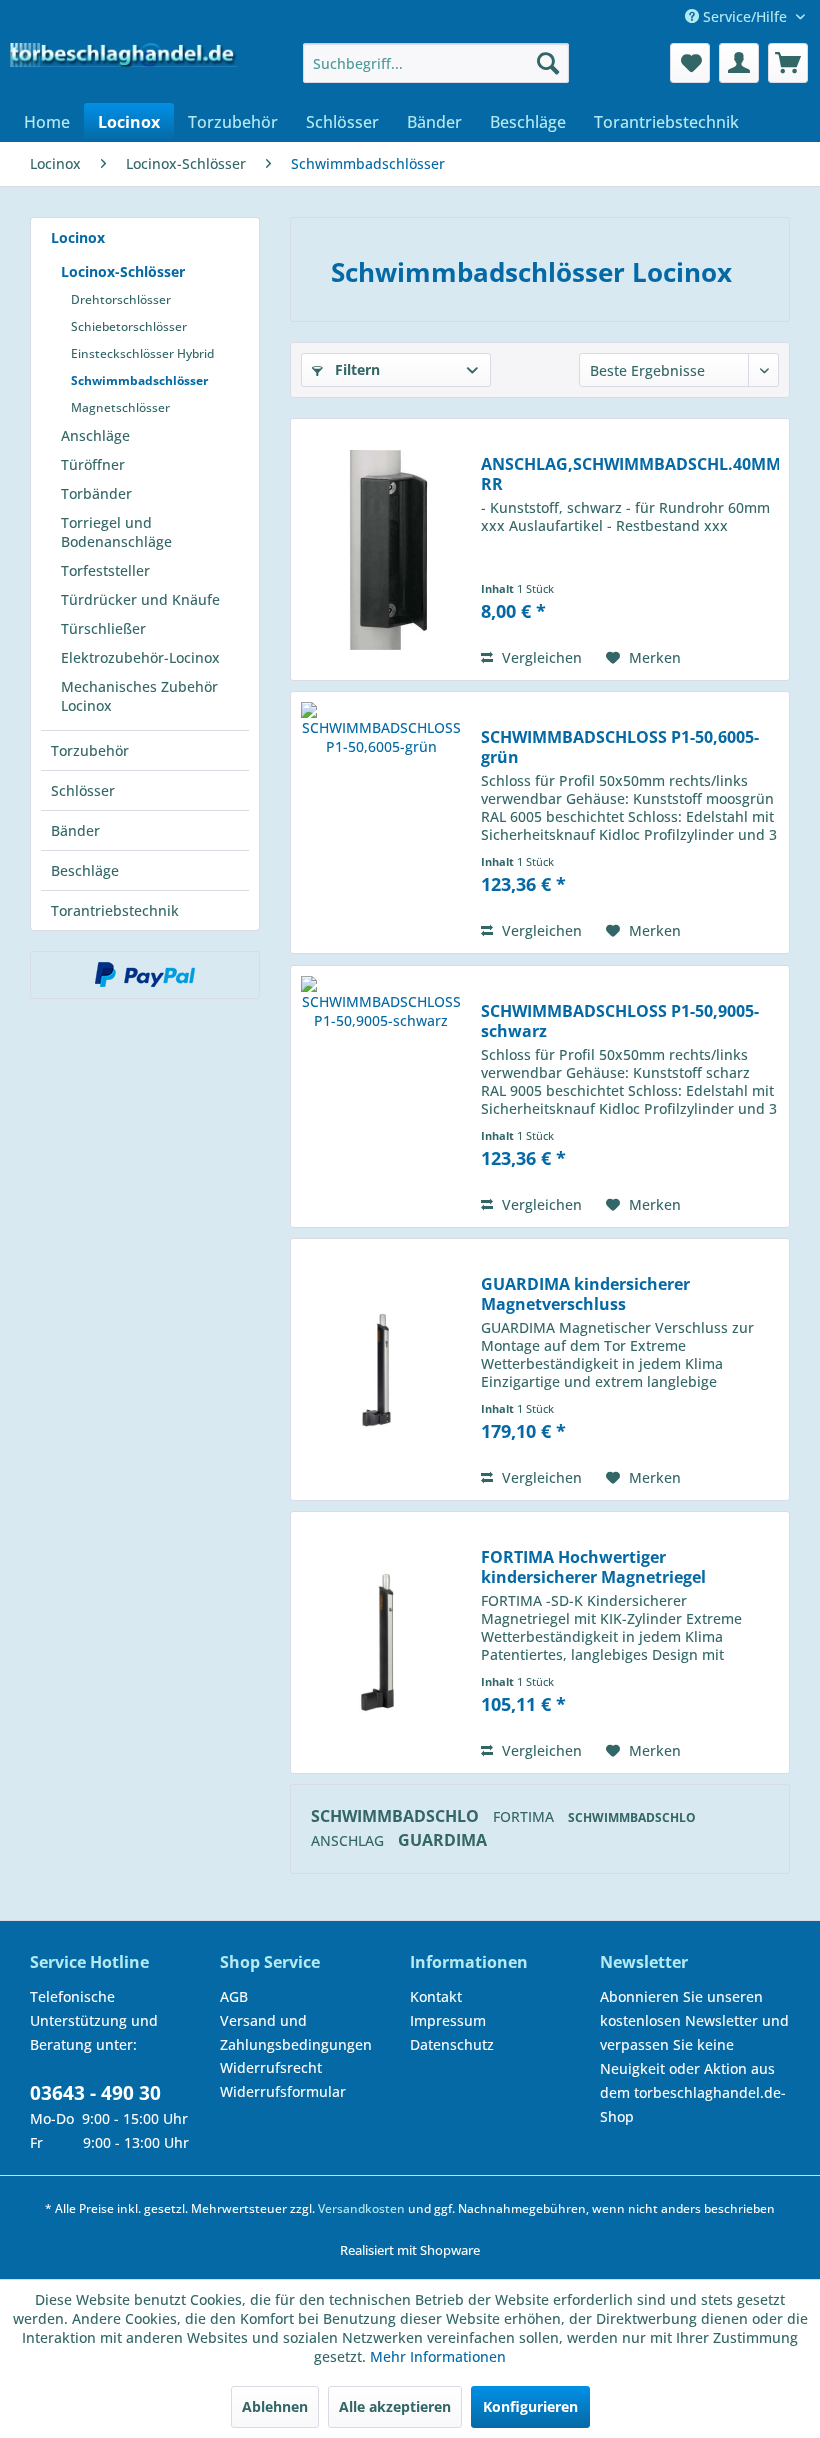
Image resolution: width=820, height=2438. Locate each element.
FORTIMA (525, 1816)
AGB (234, 1996)
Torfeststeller (105, 570)
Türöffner (93, 464)
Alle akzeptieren (395, 2406)
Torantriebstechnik (115, 910)
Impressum (448, 2020)
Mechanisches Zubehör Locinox (139, 696)
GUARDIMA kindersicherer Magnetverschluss (585, 1294)
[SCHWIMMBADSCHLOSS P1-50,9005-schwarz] (381, 1096)
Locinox (78, 237)
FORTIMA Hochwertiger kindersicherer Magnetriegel (593, 1567)
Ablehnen (275, 2406)
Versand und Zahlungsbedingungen (296, 2032)
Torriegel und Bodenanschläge (116, 532)
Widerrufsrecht (271, 2067)
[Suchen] (548, 63)
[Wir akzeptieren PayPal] (145, 975)
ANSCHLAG (349, 1840)
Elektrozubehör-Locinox (140, 657)
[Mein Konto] (739, 63)
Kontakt (436, 1996)
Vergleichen (540, 657)
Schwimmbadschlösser (139, 380)
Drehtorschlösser (121, 299)
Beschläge (85, 870)
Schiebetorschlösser (129, 326)
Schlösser (83, 790)
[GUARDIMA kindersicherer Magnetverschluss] (381, 1369)
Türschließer (103, 628)
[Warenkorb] (788, 63)
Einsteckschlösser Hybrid (142, 353)
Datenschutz (452, 2044)
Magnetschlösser (120, 407)
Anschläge (95, 435)
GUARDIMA (442, 1840)
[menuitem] (436, 63)
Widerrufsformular (283, 2091)
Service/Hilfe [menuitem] (745, 16)
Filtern (355, 369)
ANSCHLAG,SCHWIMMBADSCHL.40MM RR (630, 474)
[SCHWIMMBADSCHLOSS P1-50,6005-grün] (381, 822)
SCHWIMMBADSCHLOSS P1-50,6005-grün (620, 747)
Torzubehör (90, 750)
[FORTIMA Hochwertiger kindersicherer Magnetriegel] (381, 1642)
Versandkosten (361, 2208)
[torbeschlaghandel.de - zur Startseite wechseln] (123, 68)
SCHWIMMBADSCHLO (397, 1816)
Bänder (75, 830)
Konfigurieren (530, 2406)
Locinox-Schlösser (123, 271)
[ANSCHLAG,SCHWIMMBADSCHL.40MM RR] (381, 549)
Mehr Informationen (438, 2356)
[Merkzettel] (690, 63)
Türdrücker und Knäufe (140, 599)
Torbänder (96, 493)
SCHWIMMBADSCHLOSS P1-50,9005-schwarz (620, 1021)
